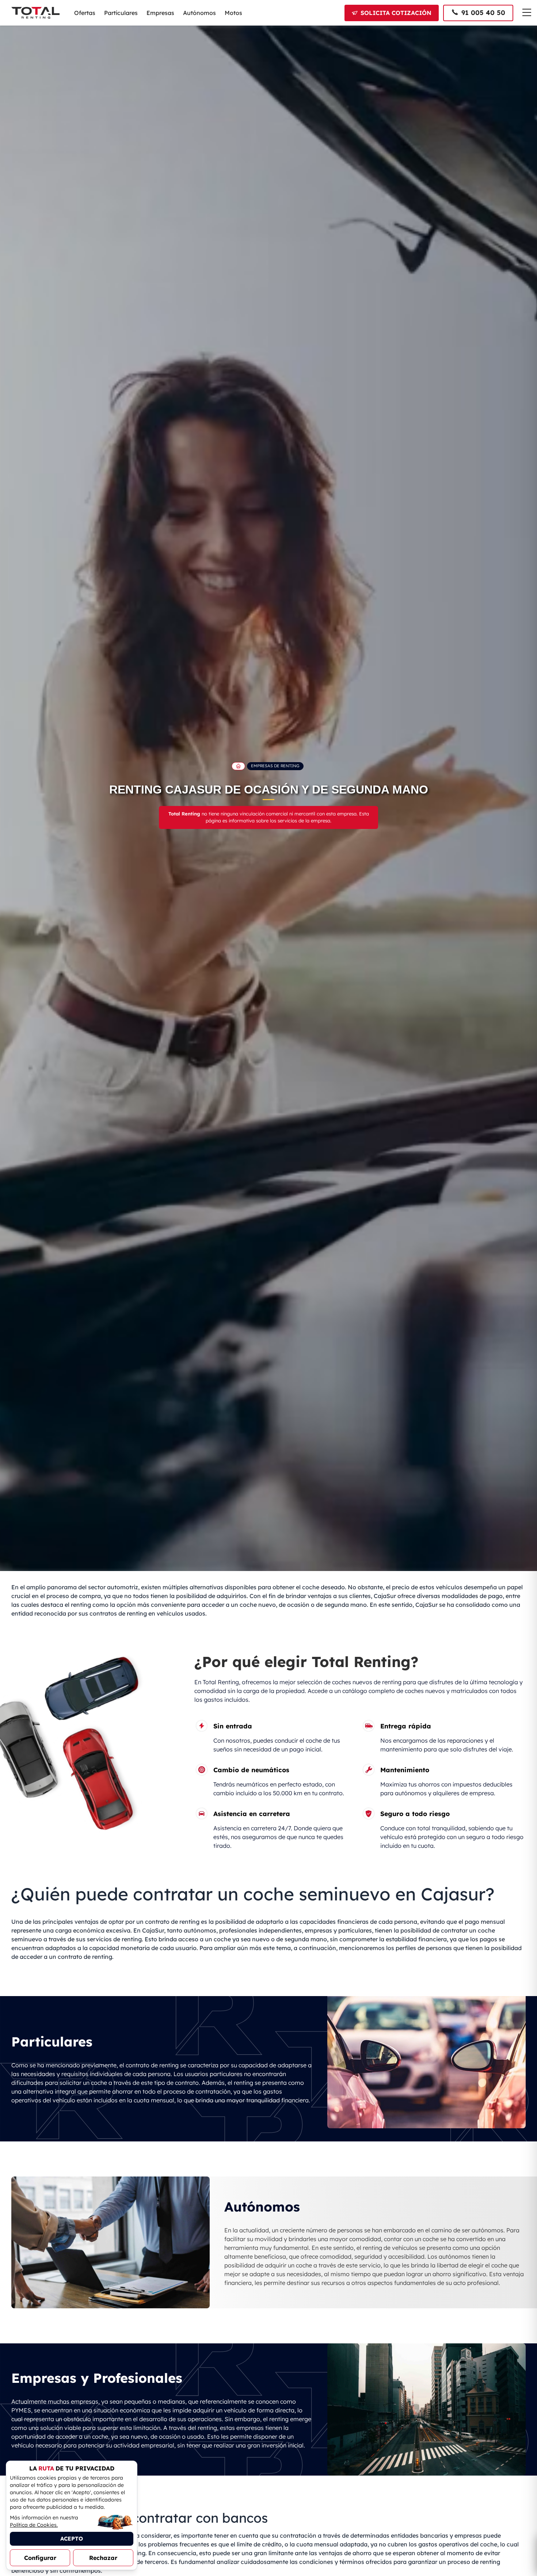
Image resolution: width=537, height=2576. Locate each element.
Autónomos (199, 13)
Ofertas (85, 13)
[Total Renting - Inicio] (35, 13)
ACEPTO (72, 2539)
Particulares (121, 13)
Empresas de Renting (275, 766)
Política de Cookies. (34, 2525)
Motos (233, 13)
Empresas (160, 13)
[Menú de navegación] (527, 12)
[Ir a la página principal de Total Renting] (238, 766)
